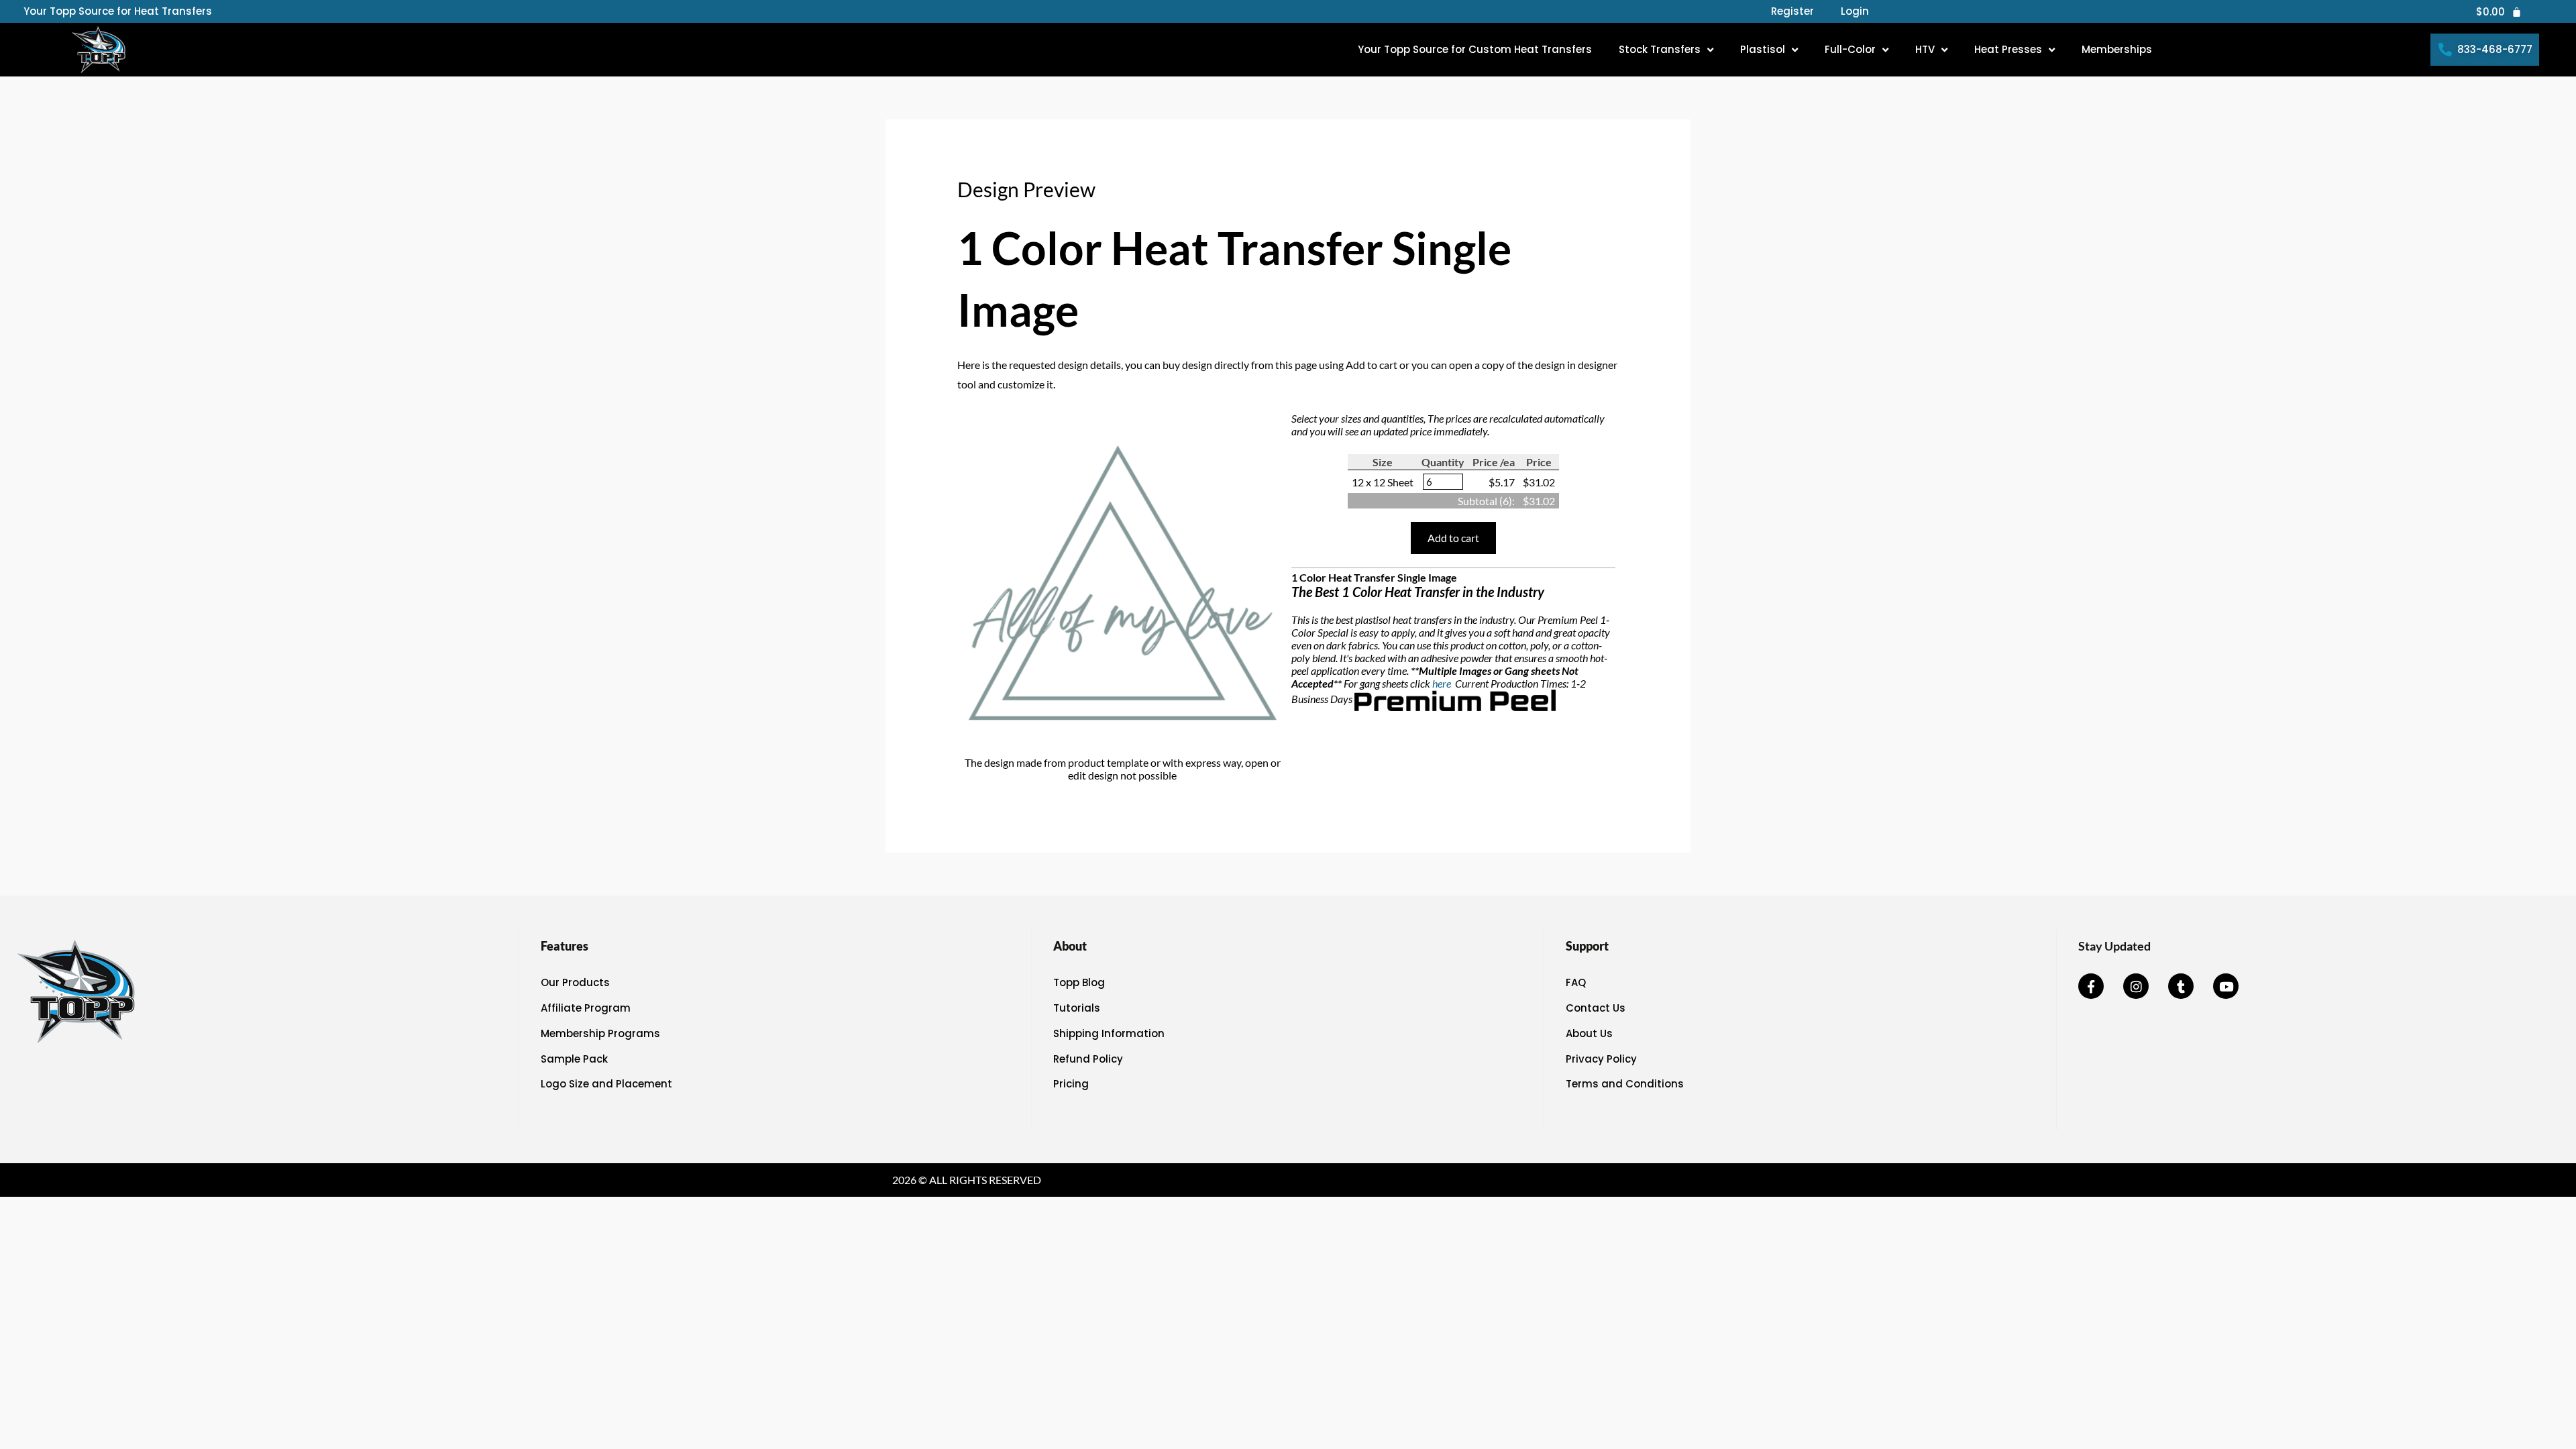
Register (1792, 11)
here (1443, 683)
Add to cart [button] (1453, 538)
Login (1855, 11)
